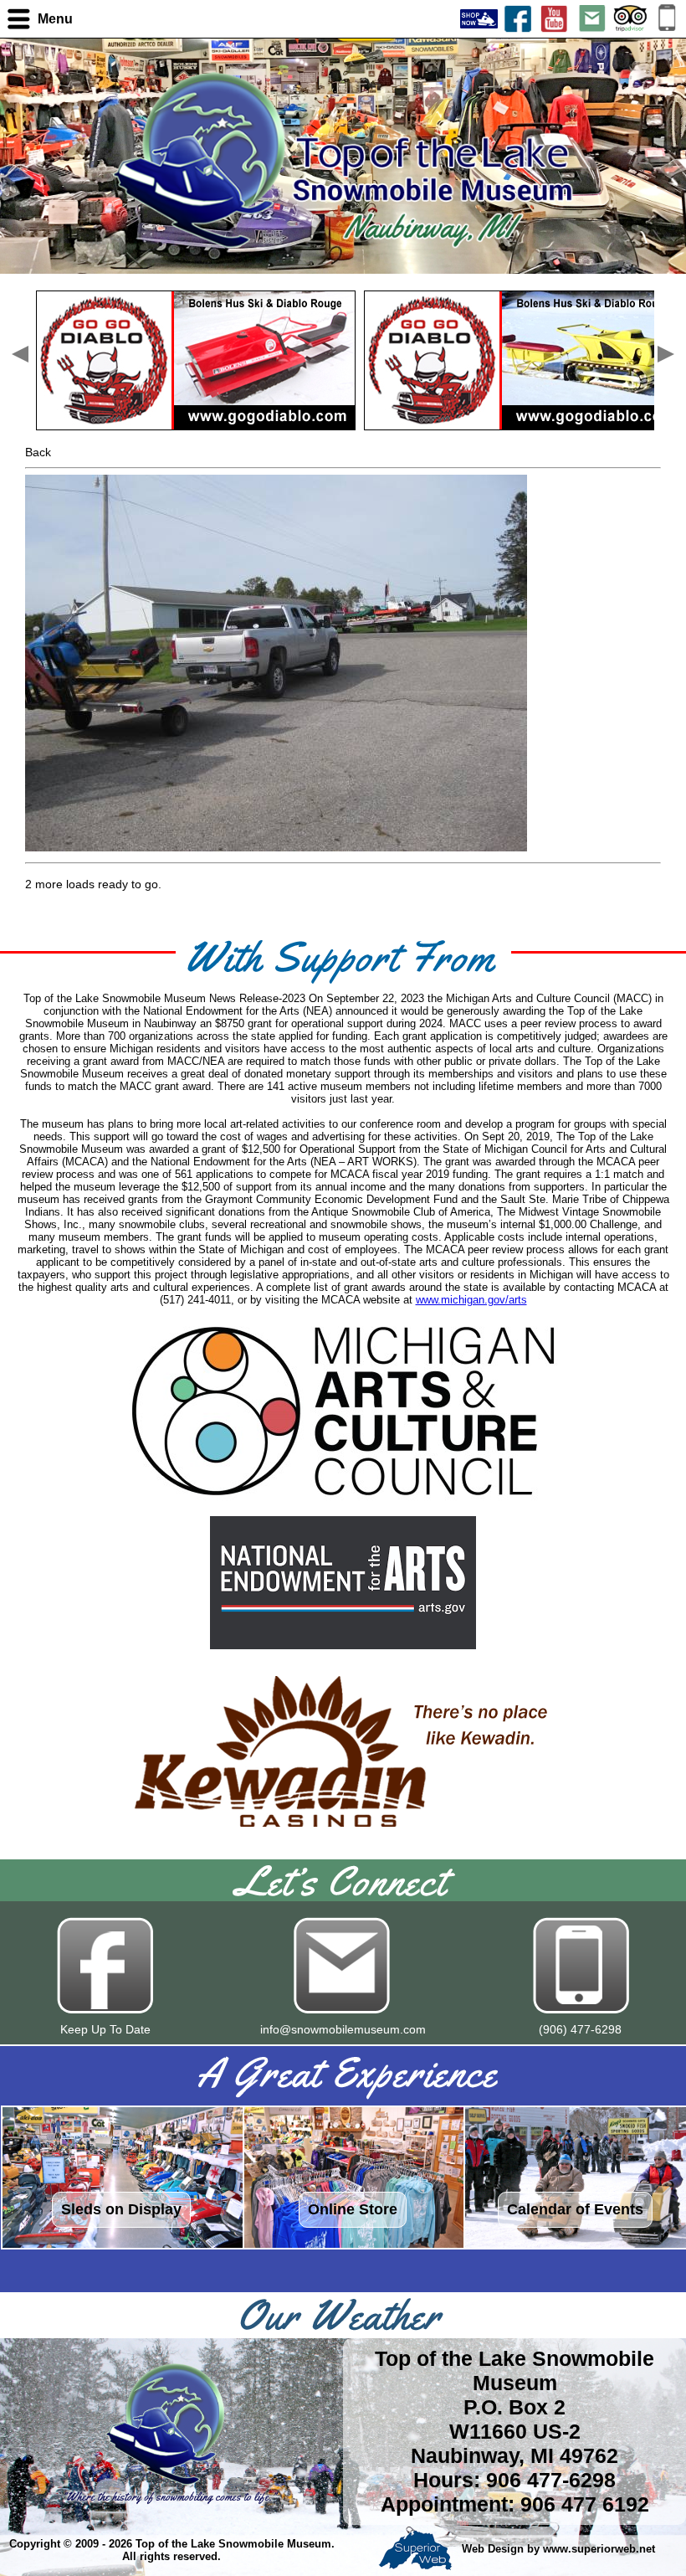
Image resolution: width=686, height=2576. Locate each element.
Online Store (353, 2209)
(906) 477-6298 (580, 2029)
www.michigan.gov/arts (471, 1300)
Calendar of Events (575, 2209)
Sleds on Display (121, 2209)
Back (38, 452)
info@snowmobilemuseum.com (343, 2029)
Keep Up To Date (105, 2029)
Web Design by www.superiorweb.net (557, 2550)
